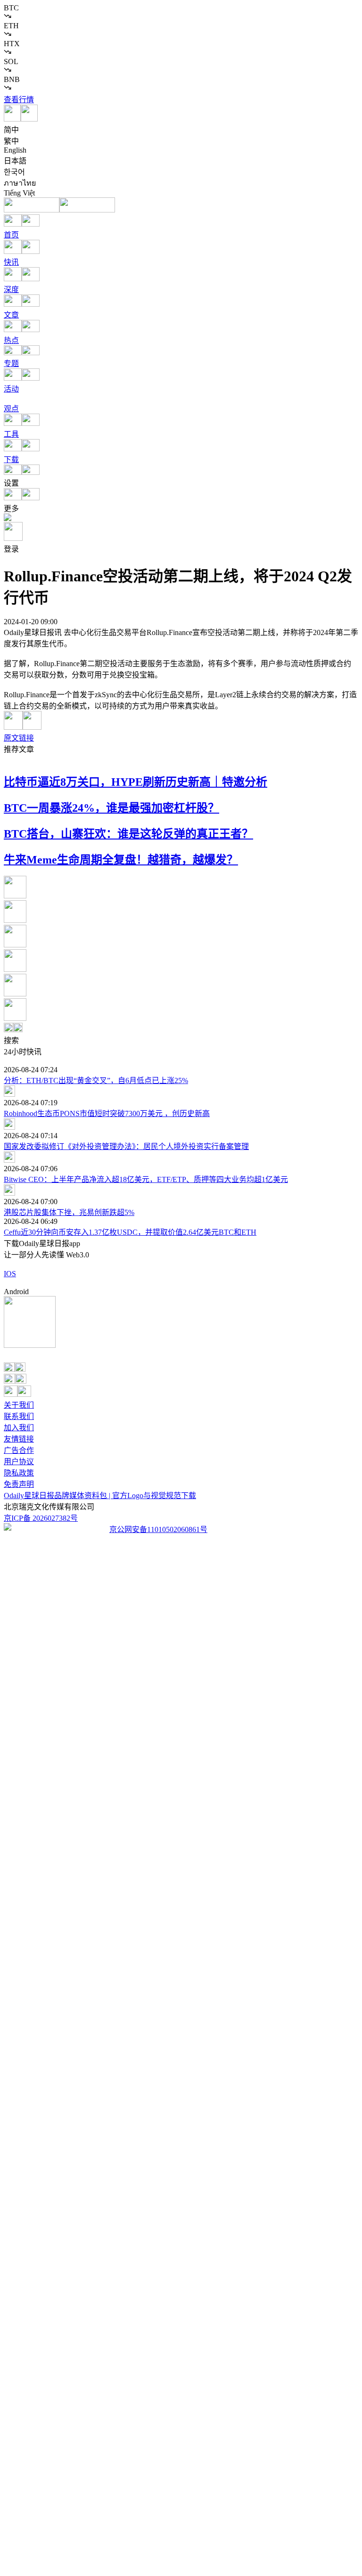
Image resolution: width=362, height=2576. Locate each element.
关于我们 (19, 1405)
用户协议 (19, 1462)
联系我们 (19, 1416)
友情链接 (19, 1439)
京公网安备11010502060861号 (158, 1529)
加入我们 (19, 1428)
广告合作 (19, 1450)
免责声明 (19, 1484)
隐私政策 (19, 1473)
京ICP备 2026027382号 (41, 1518)
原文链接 (19, 738)
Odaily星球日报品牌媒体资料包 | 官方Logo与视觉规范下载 (100, 1496)
